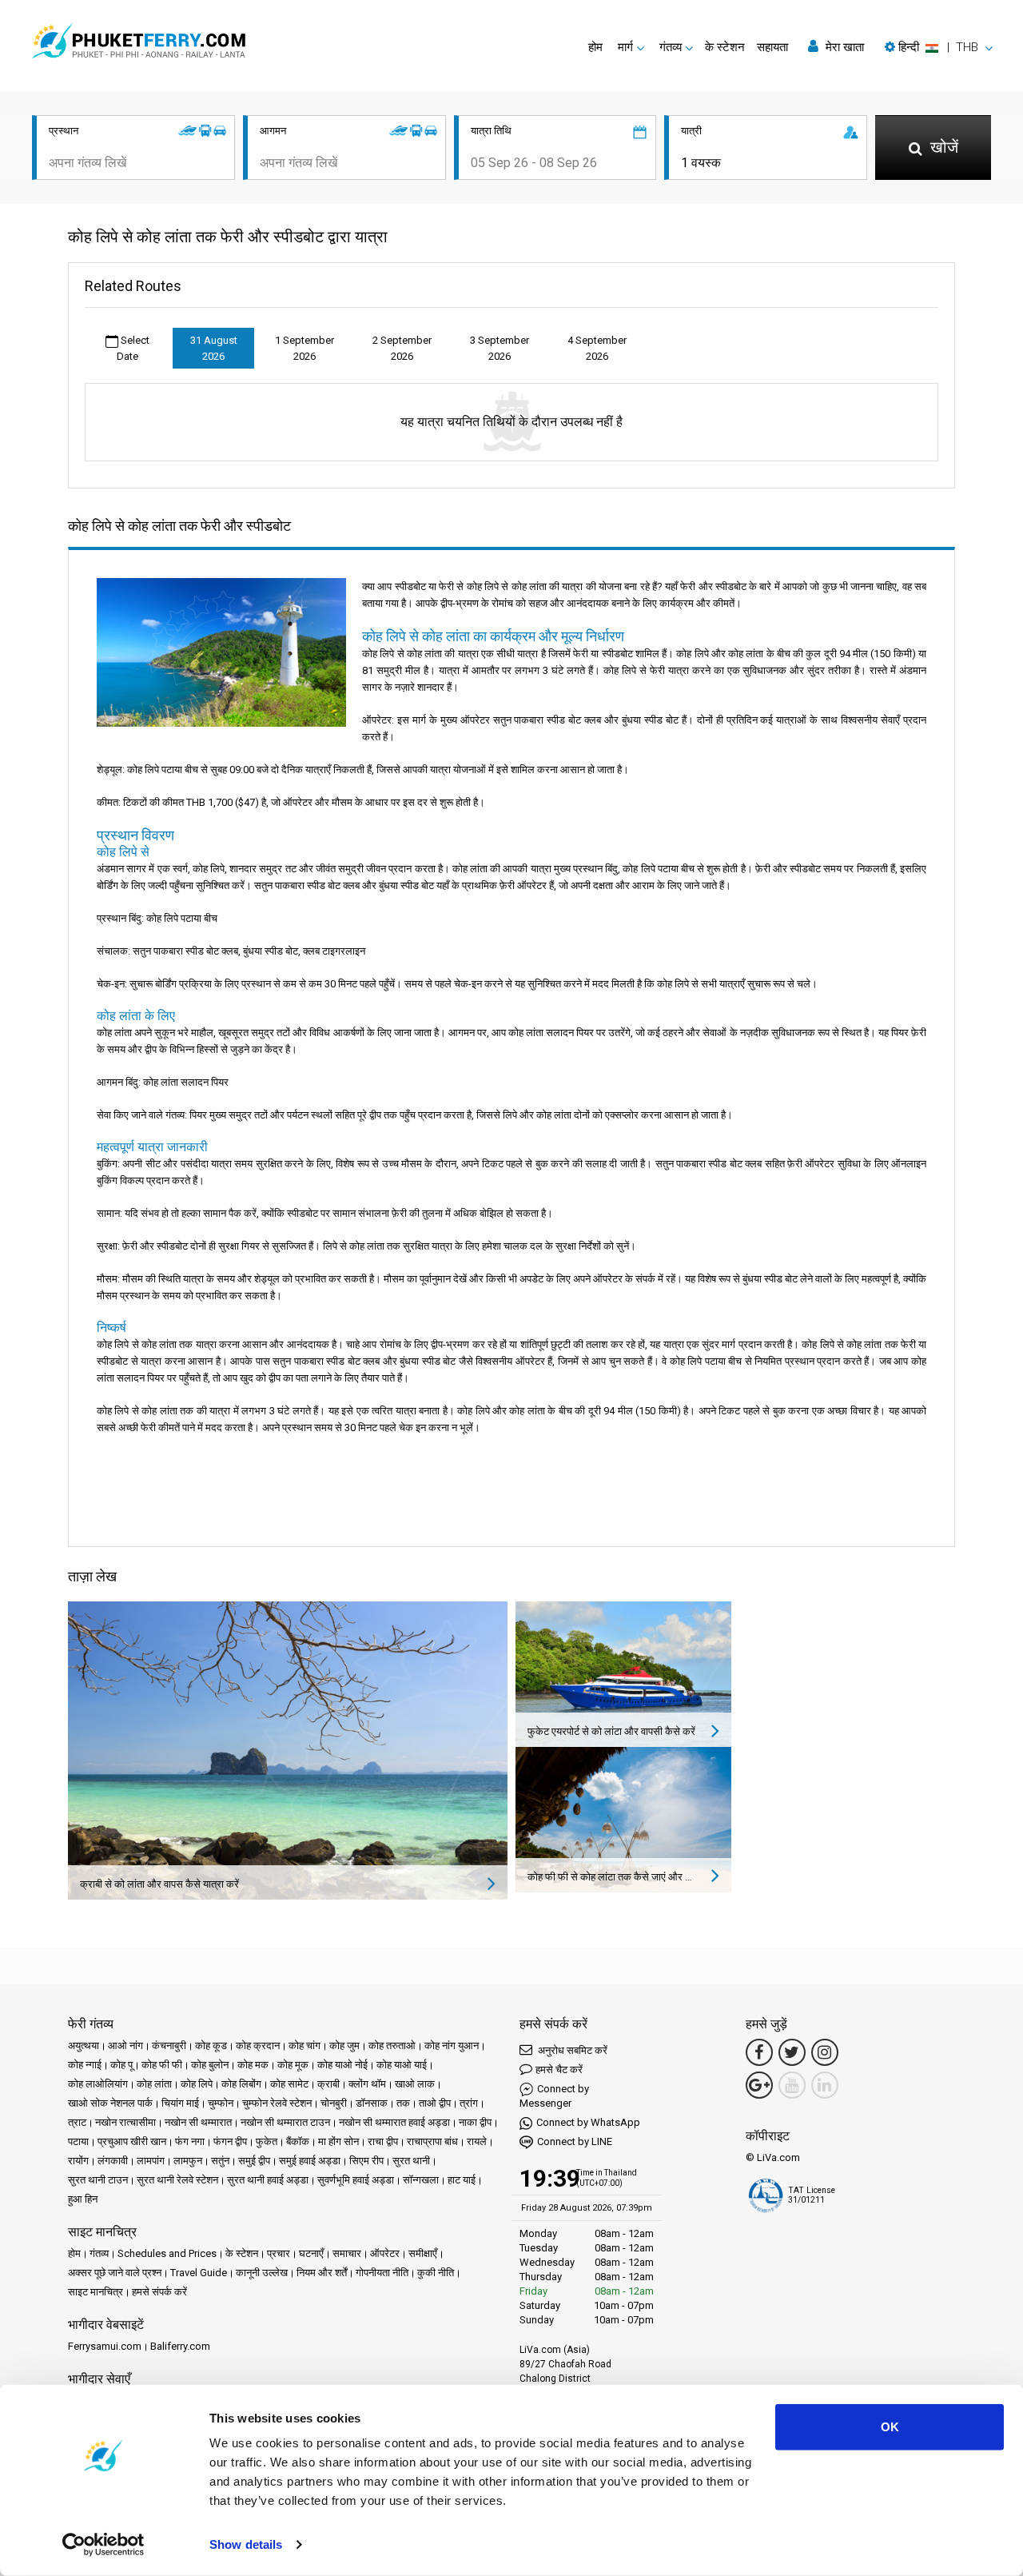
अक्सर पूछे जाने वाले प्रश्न (115, 2273)
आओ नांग (125, 2046)
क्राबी (328, 2084)
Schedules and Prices (167, 2253)
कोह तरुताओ (392, 2046)
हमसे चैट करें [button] (559, 2070)
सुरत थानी (411, 2161)
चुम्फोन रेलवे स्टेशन (277, 2103)
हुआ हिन (83, 2199)
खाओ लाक (415, 2084)
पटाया (78, 2141)
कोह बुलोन (210, 2065)
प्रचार (279, 2253)
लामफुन (188, 2161)
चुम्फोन (221, 2103)
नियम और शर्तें (322, 2273)
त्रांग (469, 2103)
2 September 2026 (402, 348)
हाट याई (462, 2180)
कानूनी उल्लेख (262, 2273)
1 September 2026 (305, 348)
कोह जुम (344, 2046)
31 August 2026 (214, 348)
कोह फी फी (162, 2065)
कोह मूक (293, 2065)
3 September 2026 (500, 348)
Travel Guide (199, 2273)
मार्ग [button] (625, 47)
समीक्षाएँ (423, 2253)
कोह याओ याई (402, 2065)
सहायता (772, 47)
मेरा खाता (843, 47)
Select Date (133, 348)
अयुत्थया (84, 2046)
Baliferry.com (180, 2346)
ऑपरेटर (385, 2253)
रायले (477, 2141)
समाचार (347, 2253)
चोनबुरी (334, 2103)
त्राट (77, 2122)
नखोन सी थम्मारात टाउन (285, 2122)
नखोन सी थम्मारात (198, 2122)
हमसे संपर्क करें (159, 2292)
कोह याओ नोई (342, 2065)
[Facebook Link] (759, 2052)
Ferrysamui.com (105, 2346)
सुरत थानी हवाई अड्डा (268, 2180)
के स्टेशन (725, 47)
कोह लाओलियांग (98, 2084)
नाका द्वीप (475, 2122)
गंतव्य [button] (671, 47)
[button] (939, 47)
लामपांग (151, 2161)
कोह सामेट (289, 2084)
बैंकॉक (298, 2141)
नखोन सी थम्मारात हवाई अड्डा (394, 2122)
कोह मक (253, 2065)
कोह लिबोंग (241, 2084)
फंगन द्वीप (230, 2141)
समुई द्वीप (254, 2161)
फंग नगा (190, 2141)
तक (403, 2103)
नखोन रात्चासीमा (125, 2122)
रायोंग (78, 2161)
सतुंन (220, 2161)
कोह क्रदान (258, 2046)
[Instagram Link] (825, 2052)
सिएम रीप (366, 2161)
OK (890, 2427)
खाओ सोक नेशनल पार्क (110, 2103)
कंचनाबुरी (169, 2046)
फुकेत (267, 2141)
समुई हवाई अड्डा (310, 2161)
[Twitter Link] (792, 2052)
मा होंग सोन (338, 2141)
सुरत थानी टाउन (98, 2180)
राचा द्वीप (383, 2141)
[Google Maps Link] (759, 2085)
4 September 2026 (597, 348)
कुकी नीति (436, 2273)
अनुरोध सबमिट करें (571, 2050)
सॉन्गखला (421, 2180)
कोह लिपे (197, 2084)
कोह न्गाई (85, 2065)
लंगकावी (113, 2161)
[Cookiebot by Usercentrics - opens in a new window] (103, 2545)
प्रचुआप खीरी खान (132, 2141)
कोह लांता (154, 2084)
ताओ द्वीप (435, 2103)
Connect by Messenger (554, 2096)
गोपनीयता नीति (382, 2273)
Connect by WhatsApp (588, 2122)
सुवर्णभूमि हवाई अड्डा (356, 2180)
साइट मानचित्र (96, 2292)
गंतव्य (99, 2253)
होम (595, 47)
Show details (246, 2544)
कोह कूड (211, 2046)
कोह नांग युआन (452, 2046)
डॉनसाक (372, 2103)
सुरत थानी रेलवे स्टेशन (177, 2180)
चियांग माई (180, 2103)
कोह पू (121, 2065)
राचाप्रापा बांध (432, 2141)
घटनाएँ (311, 2253)
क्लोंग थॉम (367, 2084)
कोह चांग (305, 2046)
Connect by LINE (575, 2141)
